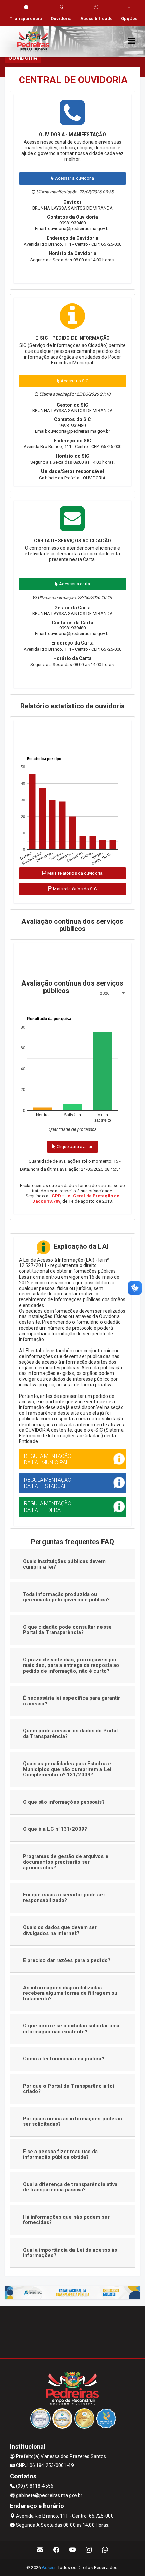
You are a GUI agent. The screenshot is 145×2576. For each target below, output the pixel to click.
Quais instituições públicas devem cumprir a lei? (64, 1564)
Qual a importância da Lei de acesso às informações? (70, 2253)
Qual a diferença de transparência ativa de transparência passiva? (70, 2187)
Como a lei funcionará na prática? (64, 2059)
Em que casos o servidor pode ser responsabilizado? (64, 1898)
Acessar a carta (74, 584)
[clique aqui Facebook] (56, 2550)
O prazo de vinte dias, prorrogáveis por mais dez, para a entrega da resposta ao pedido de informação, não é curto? (71, 1665)
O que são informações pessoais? (64, 1802)
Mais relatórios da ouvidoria (74, 873)
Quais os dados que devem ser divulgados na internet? (60, 1930)
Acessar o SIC (74, 381)
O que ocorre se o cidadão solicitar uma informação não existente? (71, 2029)
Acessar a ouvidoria (74, 178)
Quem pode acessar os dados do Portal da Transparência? (70, 1734)
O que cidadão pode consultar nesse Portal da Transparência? (67, 1630)
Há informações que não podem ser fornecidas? (66, 2220)
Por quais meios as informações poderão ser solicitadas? (73, 2122)
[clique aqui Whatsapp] (105, 2550)
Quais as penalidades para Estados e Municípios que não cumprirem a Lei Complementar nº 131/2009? (67, 1769)
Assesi (49, 2567)
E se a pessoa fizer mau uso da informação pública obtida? (61, 2154)
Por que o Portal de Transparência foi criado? (69, 2089)
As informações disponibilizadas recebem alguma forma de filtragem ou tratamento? (70, 1993)
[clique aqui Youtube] (73, 2550)
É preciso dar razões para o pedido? (67, 1960)
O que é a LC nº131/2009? (55, 1829)
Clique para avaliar (74, 1147)
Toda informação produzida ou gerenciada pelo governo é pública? (66, 1597)
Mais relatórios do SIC (74, 889)
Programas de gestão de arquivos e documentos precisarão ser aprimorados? (66, 1862)
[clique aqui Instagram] (89, 2550)
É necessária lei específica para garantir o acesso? (72, 1701)
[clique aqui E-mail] (40, 2550)
